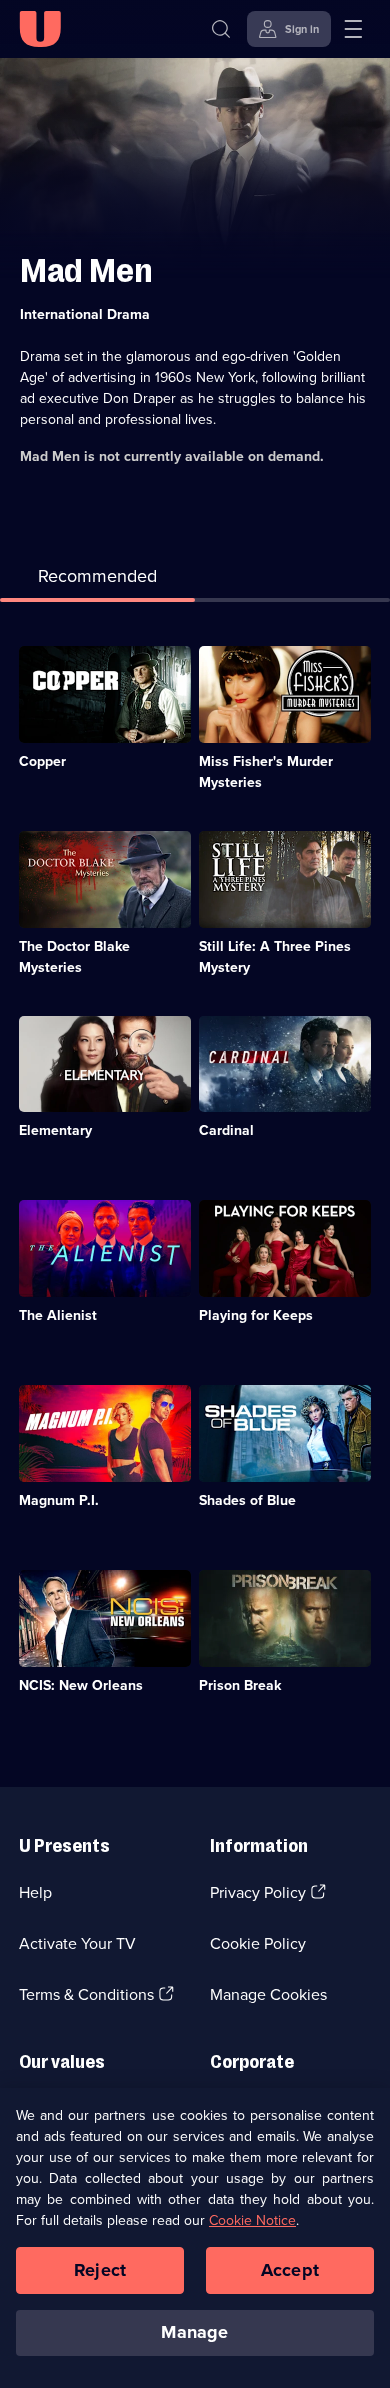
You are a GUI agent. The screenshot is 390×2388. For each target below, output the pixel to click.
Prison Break (240, 1685)
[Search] (221, 29)
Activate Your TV (77, 1943)
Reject (100, 2270)
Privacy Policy (258, 1892)
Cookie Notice (252, 2220)
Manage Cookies (268, 1994)
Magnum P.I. (59, 1500)
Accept (290, 2270)
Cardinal (226, 1130)
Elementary (55, 1130)
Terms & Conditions (86, 1994)
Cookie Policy (258, 1943)
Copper (42, 761)
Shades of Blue (247, 1500)
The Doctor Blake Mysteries (74, 957)
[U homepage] (40, 29)
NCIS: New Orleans (81, 1685)
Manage (194, 2332)
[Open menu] (353, 29)
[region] (195, 2238)
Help (35, 1892)
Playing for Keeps (256, 1315)
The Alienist (58, 1315)
